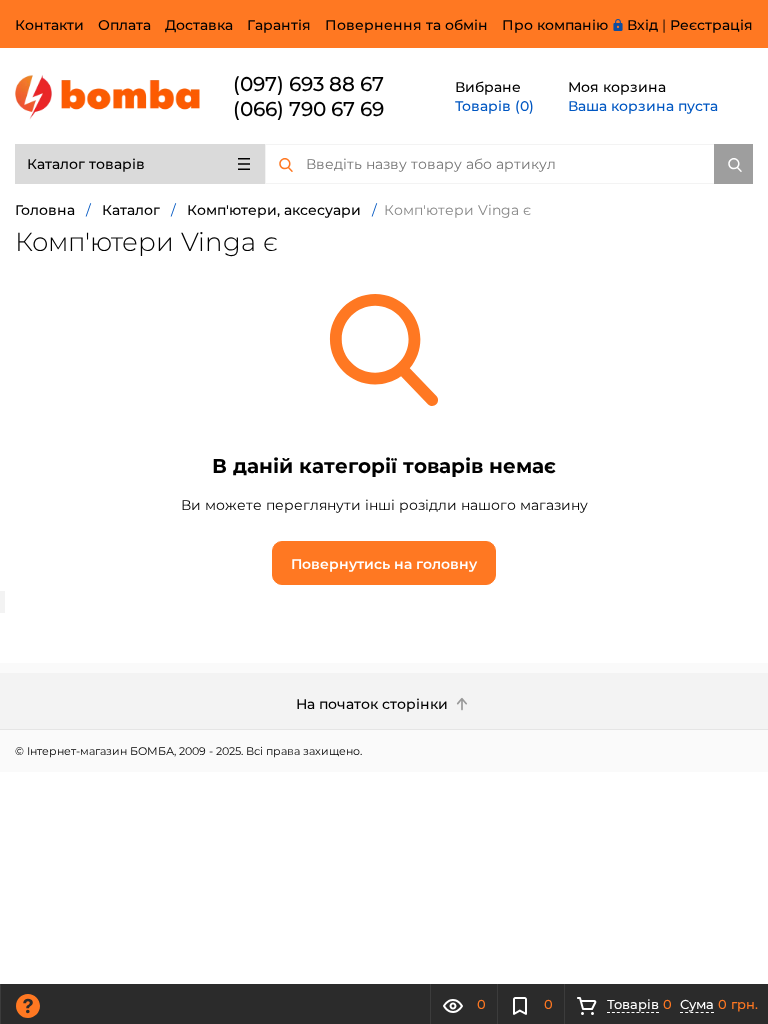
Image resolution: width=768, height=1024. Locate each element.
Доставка (199, 25)
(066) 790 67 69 (308, 109)
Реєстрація (711, 25)
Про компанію (555, 25)
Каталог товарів (86, 164)
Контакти (49, 25)
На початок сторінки (374, 704)
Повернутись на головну (384, 564)
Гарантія (279, 25)
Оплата (124, 25)
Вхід (642, 25)
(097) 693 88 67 (308, 84)
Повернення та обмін (406, 25)
